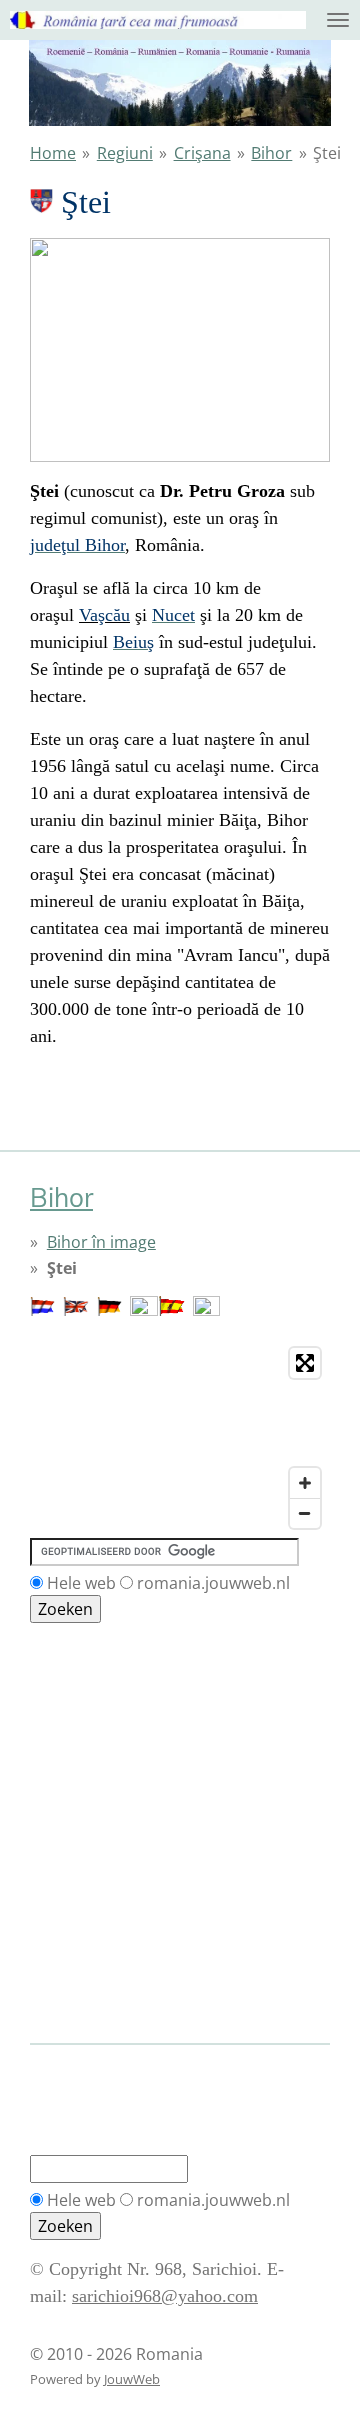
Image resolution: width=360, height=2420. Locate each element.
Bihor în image (101, 1242)
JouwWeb (132, 2379)
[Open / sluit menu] (338, 20)
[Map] (180, 1438)
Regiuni (125, 153)
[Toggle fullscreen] (305, 1363)
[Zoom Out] (305, 1513)
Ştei (327, 153)
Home (53, 153)
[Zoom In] (305, 1483)
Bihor (271, 153)
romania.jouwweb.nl (213, 1583)
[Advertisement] (120, 1714)
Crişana (202, 153)
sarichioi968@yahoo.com (165, 2296)
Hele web (81, 1583)
